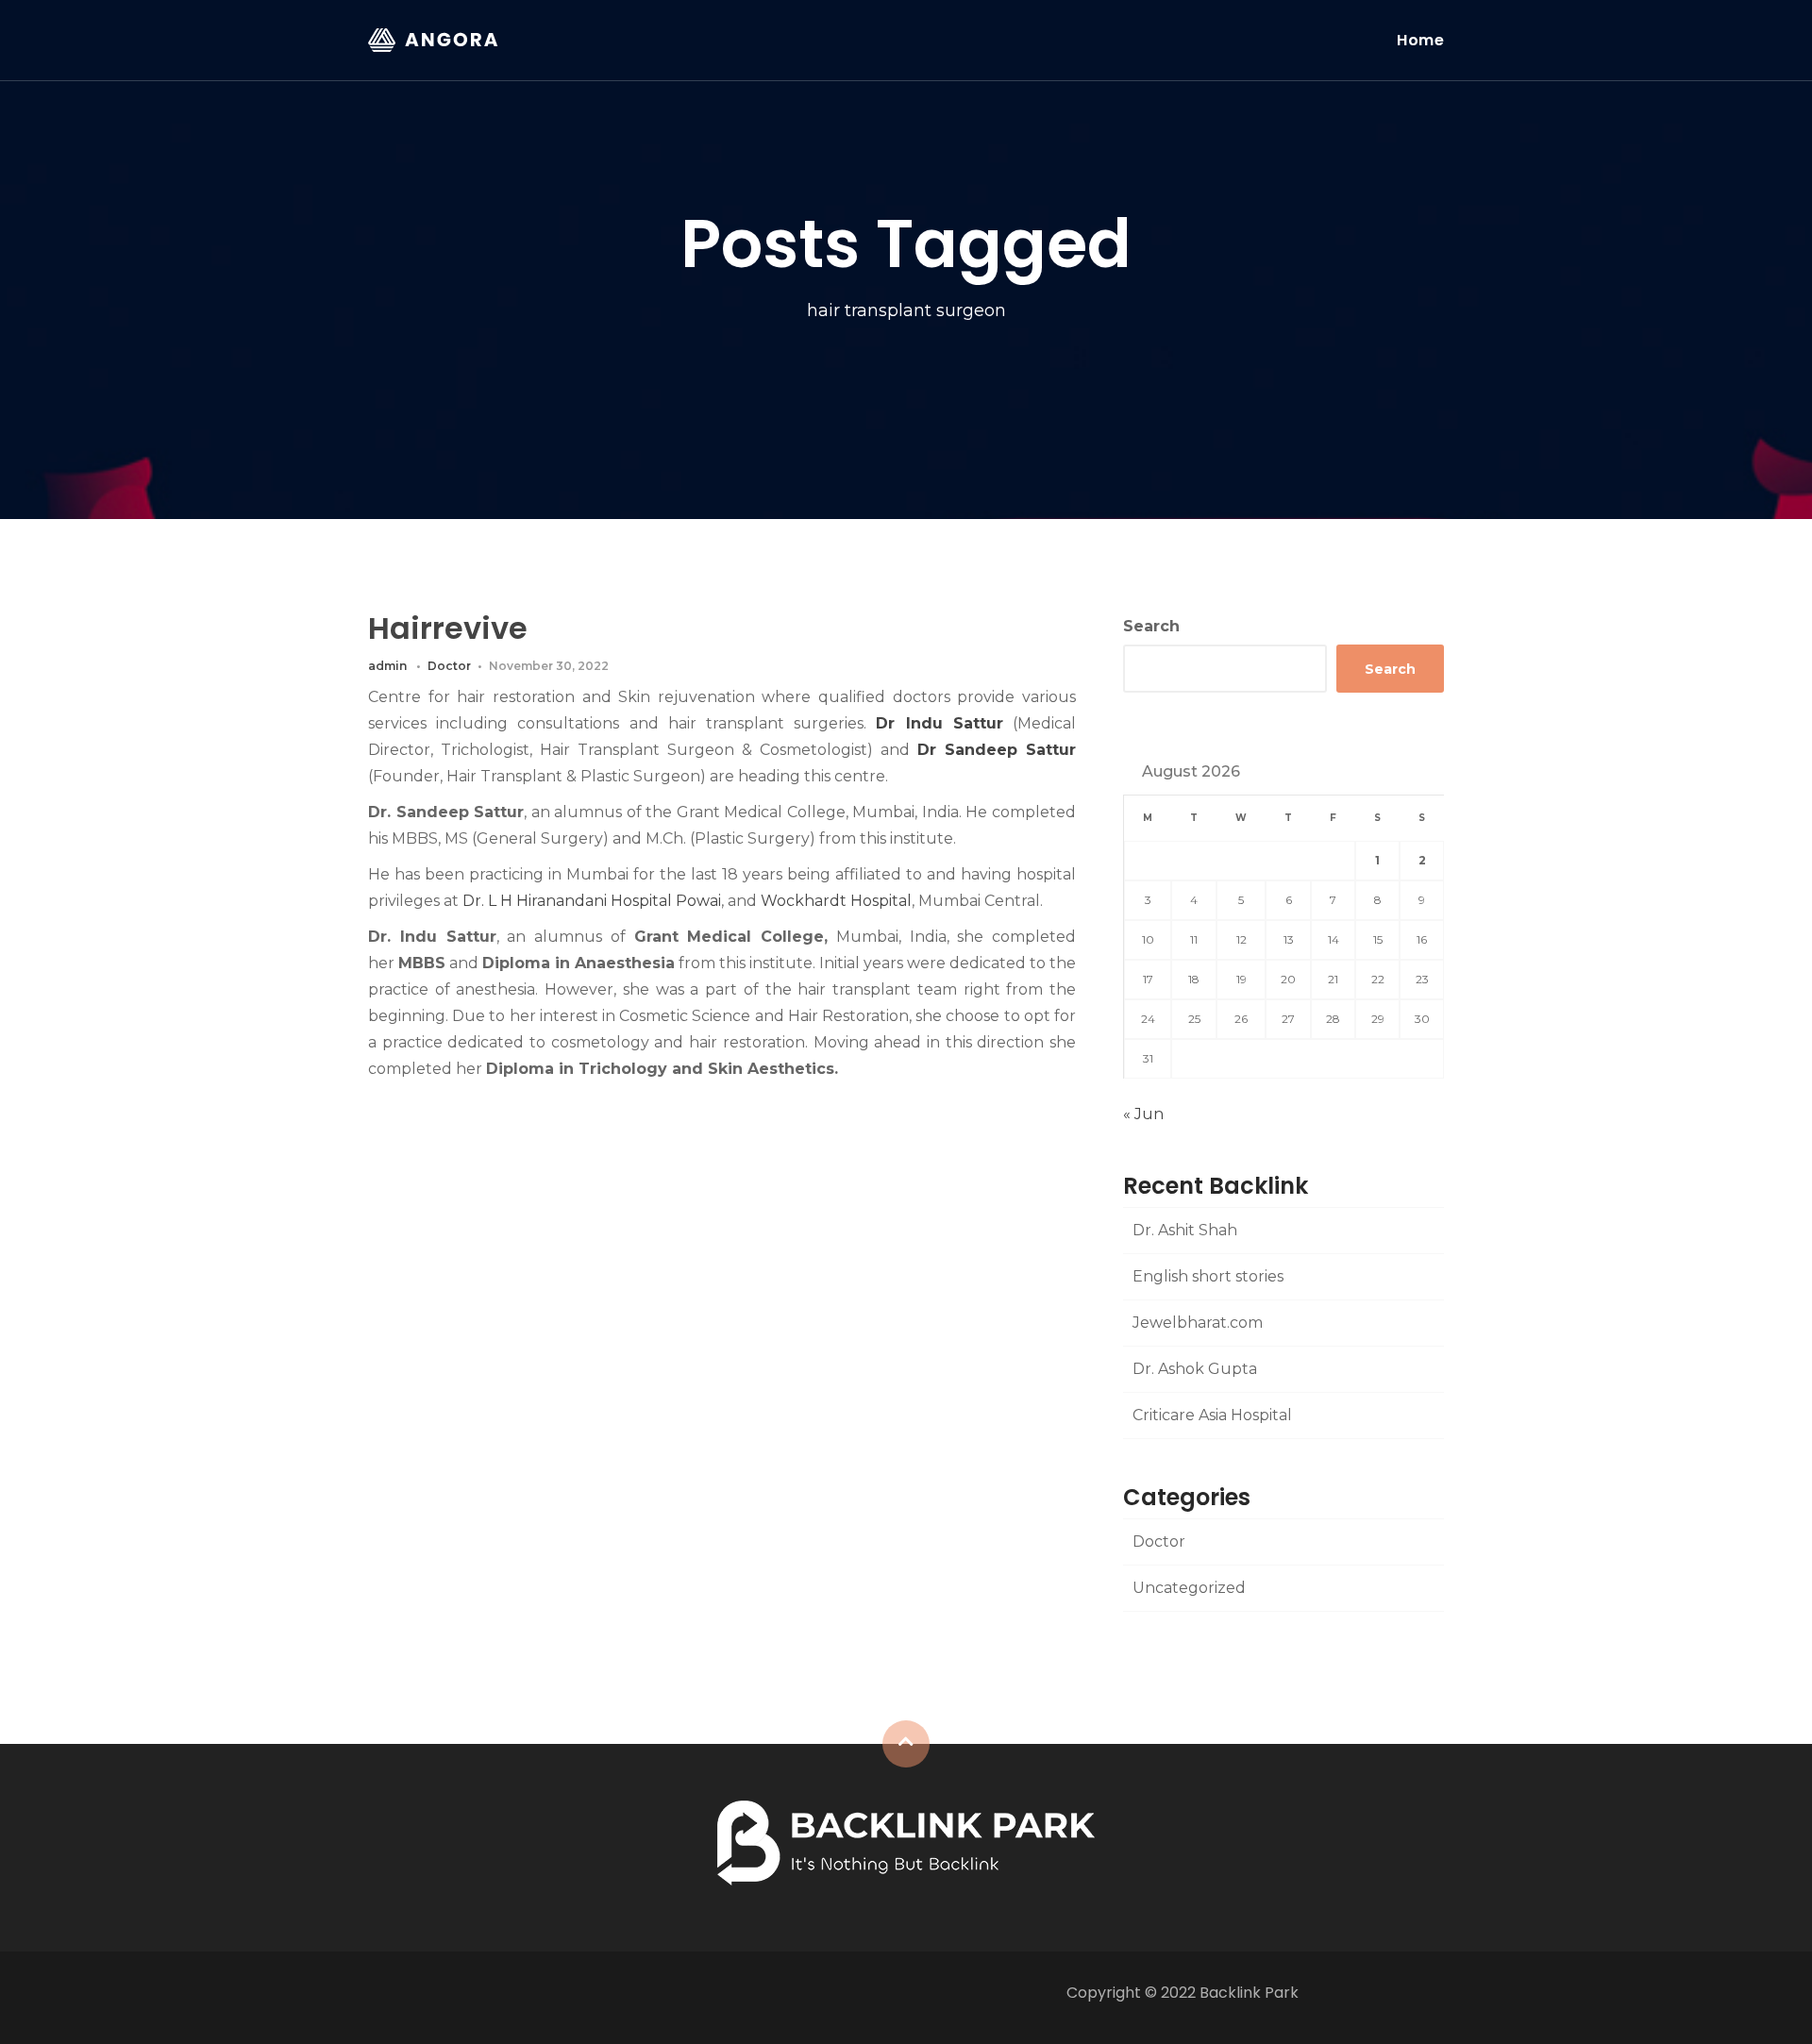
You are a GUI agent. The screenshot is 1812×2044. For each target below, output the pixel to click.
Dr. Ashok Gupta (1195, 1369)
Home (1420, 40)
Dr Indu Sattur (939, 723)
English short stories (1208, 1276)
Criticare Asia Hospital (1212, 1415)
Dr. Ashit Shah (1185, 1230)
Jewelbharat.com (1198, 1323)
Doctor (449, 666)
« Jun (1143, 1114)
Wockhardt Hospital (836, 901)
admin (387, 666)
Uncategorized (1189, 1588)
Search (1151, 626)
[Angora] (906, 1842)
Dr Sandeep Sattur (997, 750)
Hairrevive (448, 628)
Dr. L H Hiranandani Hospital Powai (592, 901)
